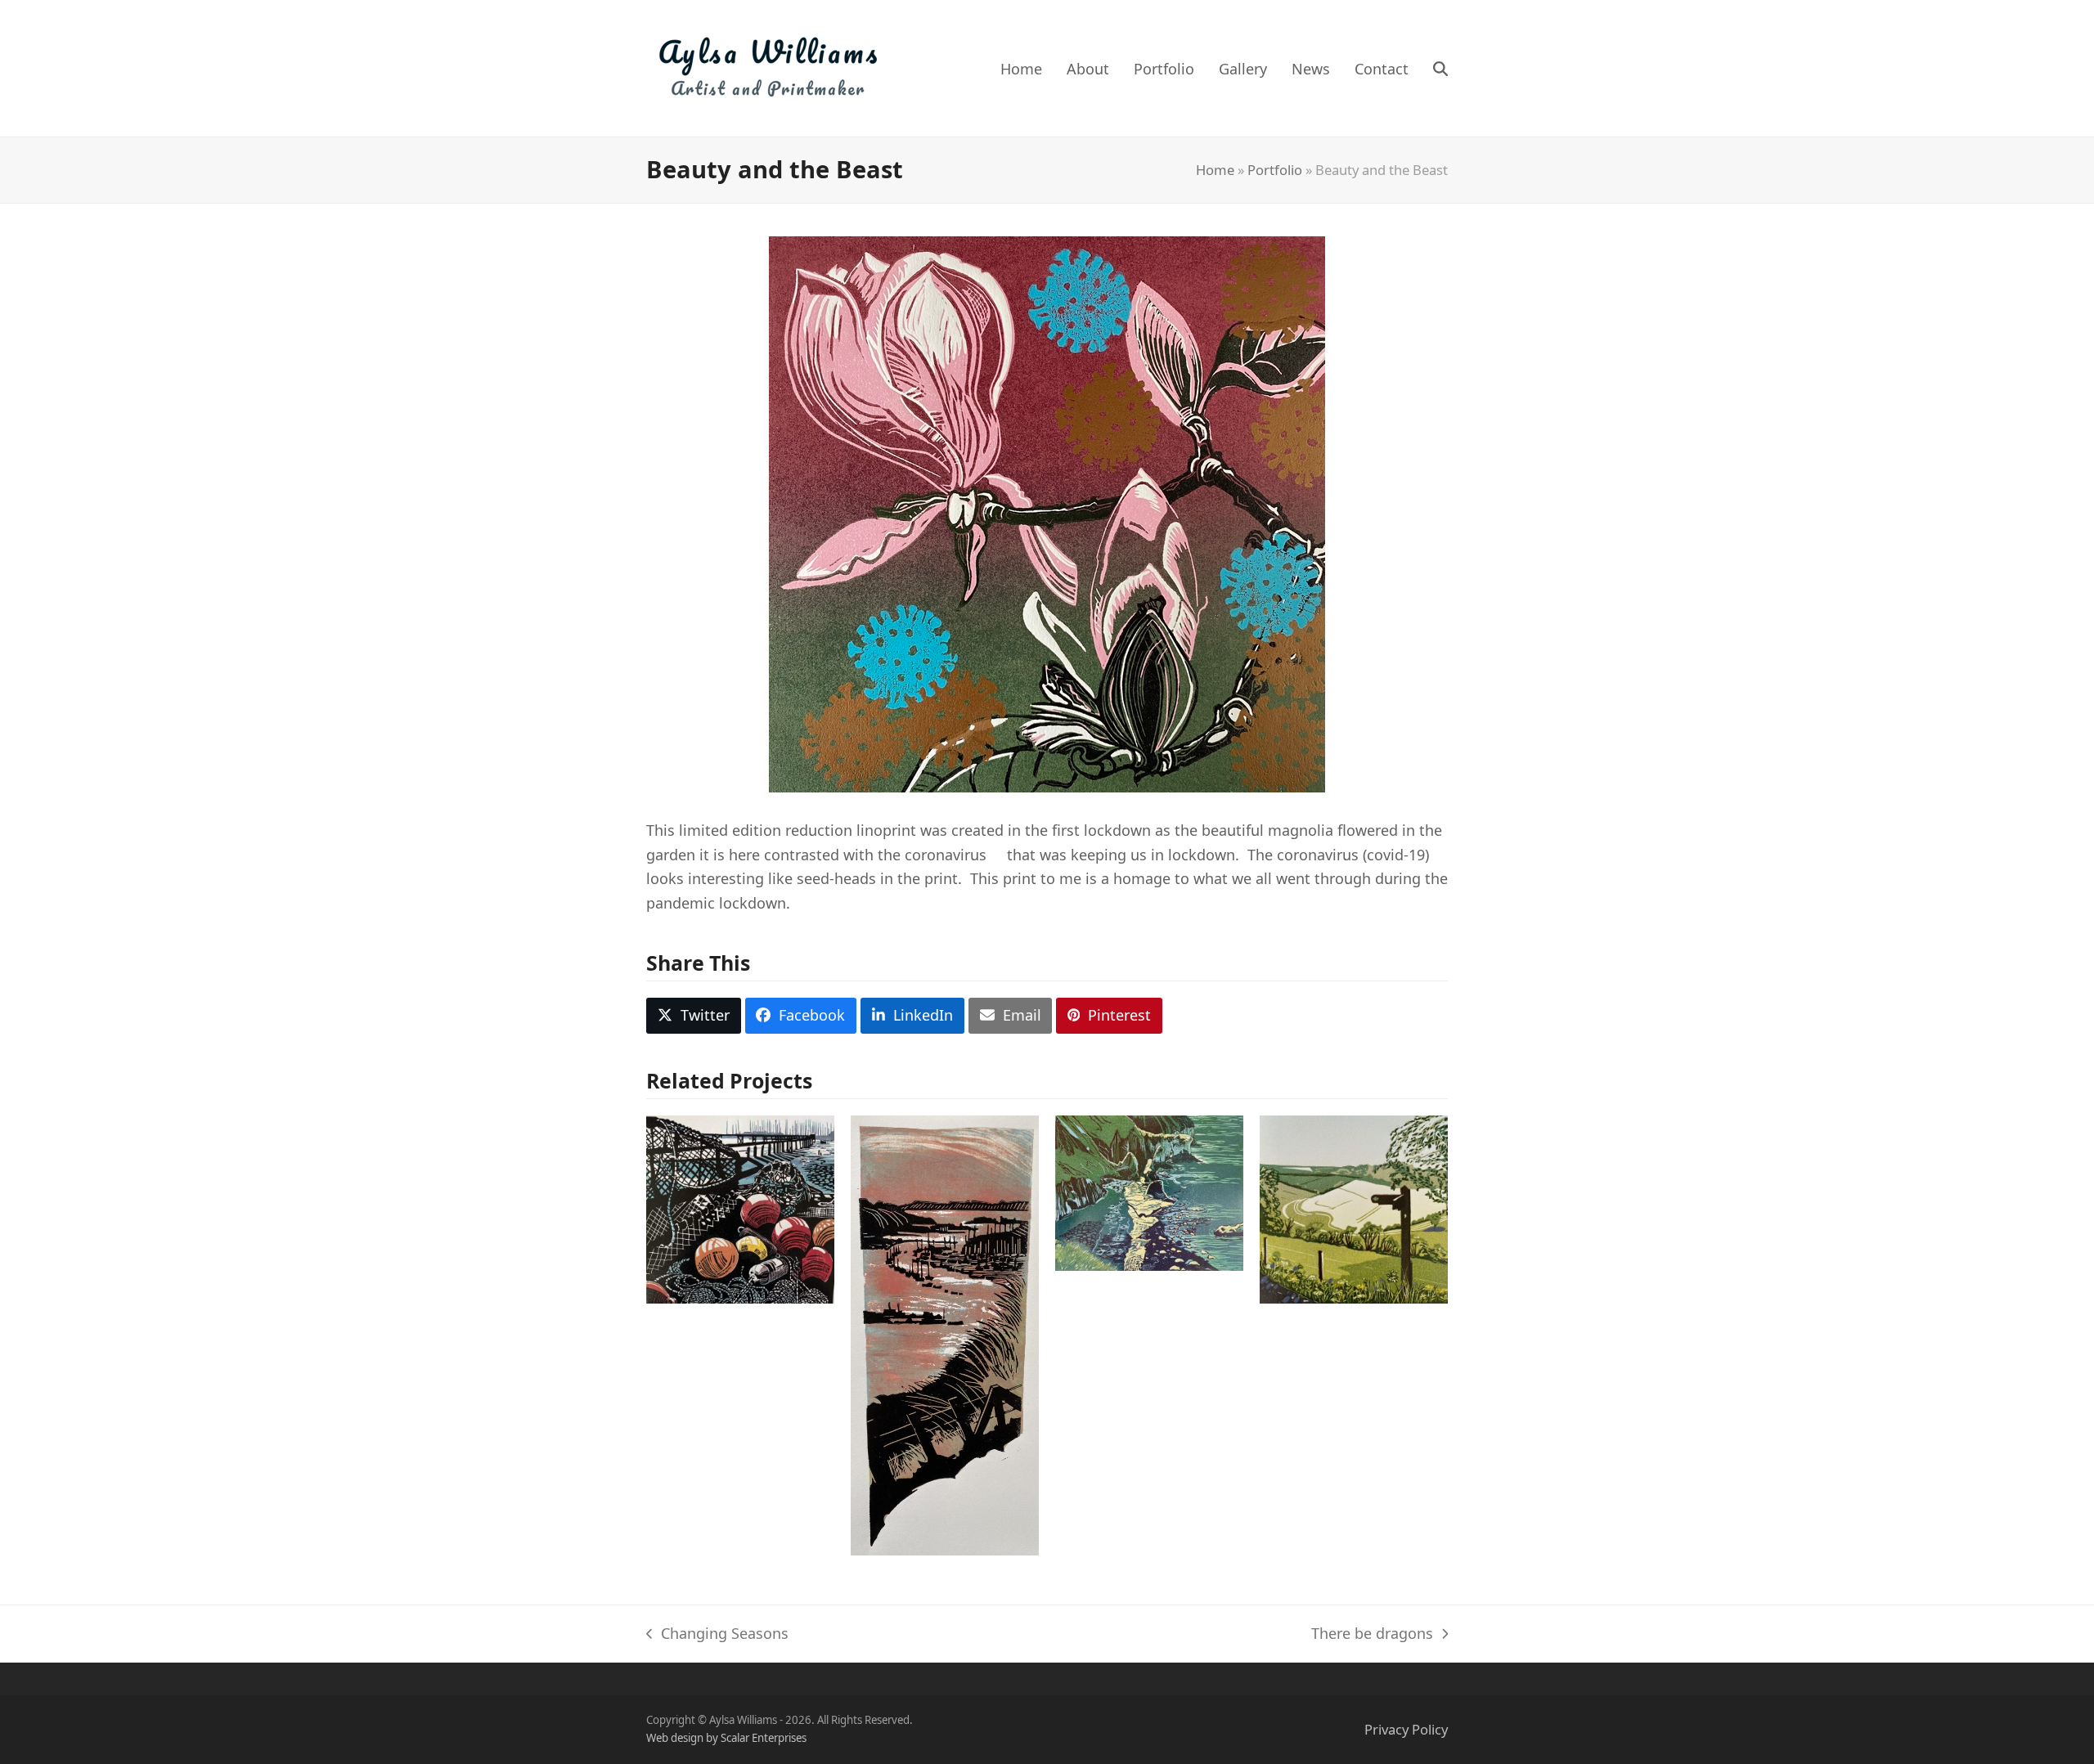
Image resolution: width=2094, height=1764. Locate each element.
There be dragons (1372, 1635)
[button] (1440, 69)
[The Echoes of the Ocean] (1149, 1192)
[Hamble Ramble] (945, 1333)
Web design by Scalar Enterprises (726, 1738)
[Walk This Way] (1354, 1208)
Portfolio (1275, 170)
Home (1215, 170)
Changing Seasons (717, 1635)
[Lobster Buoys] (740, 1208)
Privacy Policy (1406, 1729)
